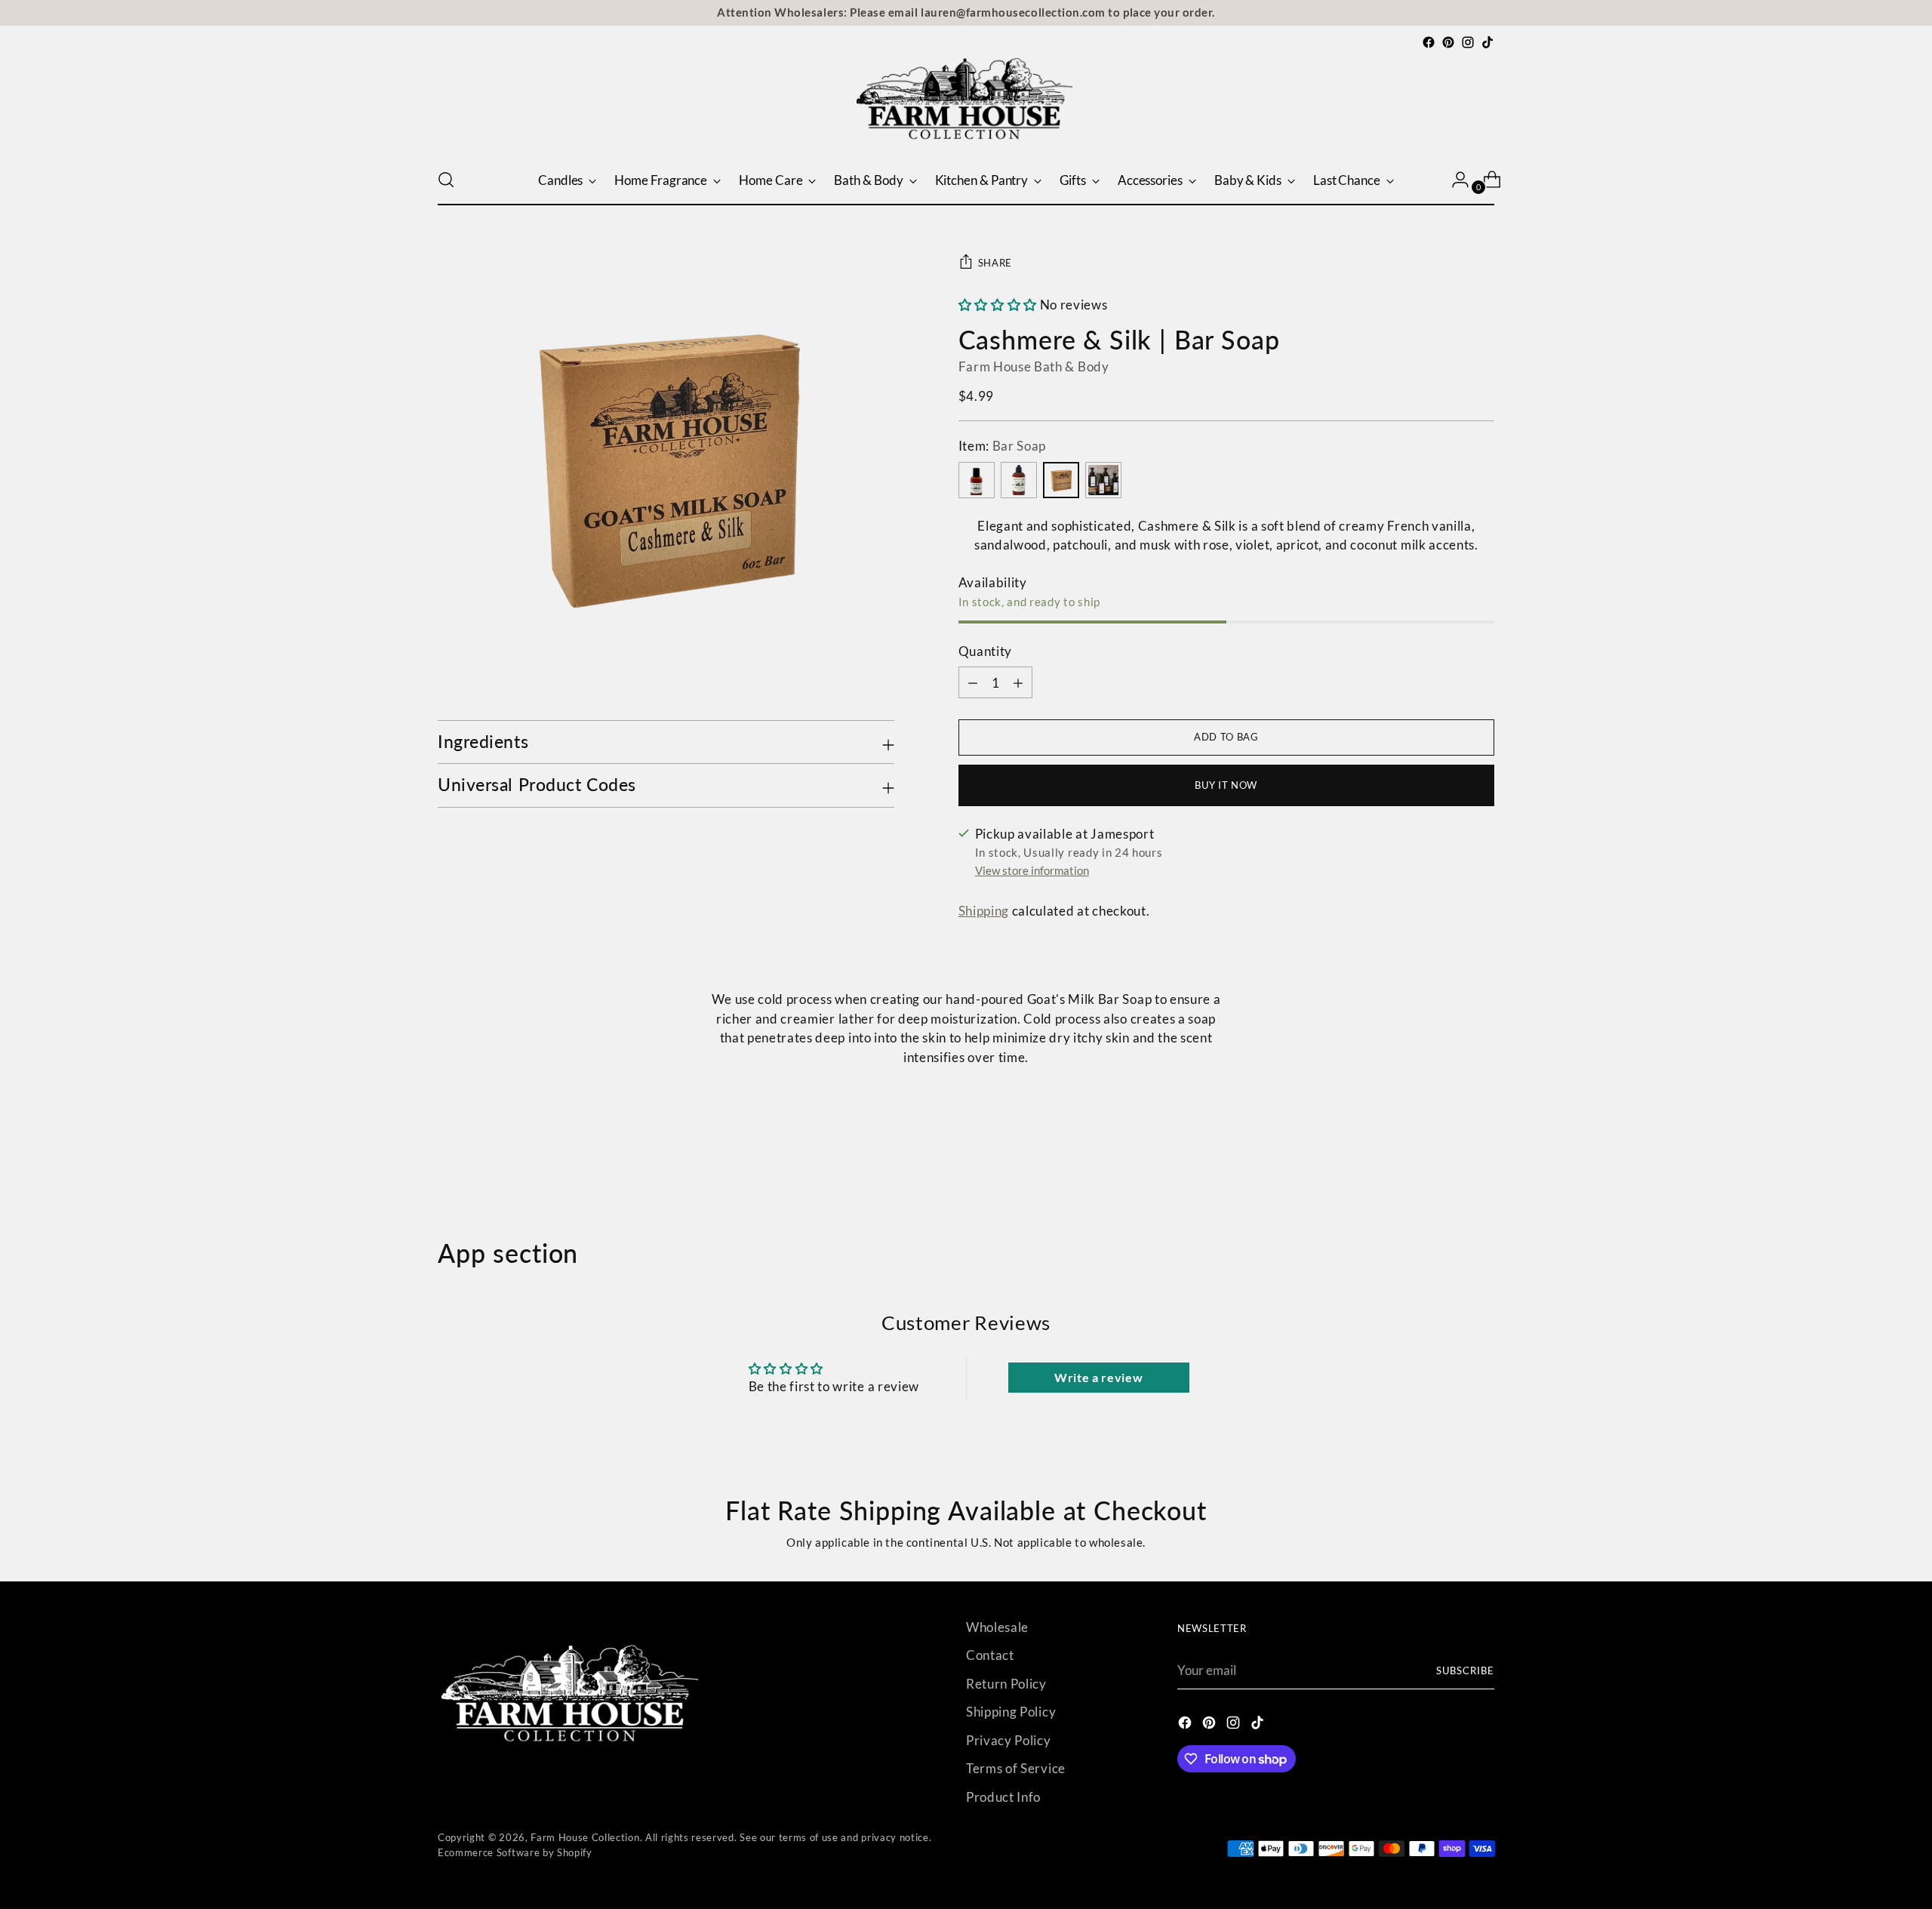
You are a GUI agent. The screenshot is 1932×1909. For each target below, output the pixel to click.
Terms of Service (1016, 1768)
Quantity (985, 651)
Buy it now (1226, 785)
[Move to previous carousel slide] (1447, 1158)
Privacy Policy (1009, 1740)
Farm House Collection (585, 1837)
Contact (990, 1655)
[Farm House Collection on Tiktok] (1487, 42)
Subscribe (1465, 1670)
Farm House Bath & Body (1034, 366)
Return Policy (1006, 1684)
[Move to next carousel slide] (1481, 1157)
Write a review (1099, 1377)
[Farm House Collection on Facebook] (1429, 42)
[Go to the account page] (1454, 180)
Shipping (984, 911)
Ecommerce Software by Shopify (515, 1852)
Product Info (1003, 1797)
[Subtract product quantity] (1018, 682)
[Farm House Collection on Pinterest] (1448, 42)
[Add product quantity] (973, 682)
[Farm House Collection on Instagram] (1468, 42)
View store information (1032, 870)
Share (995, 263)
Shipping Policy (1011, 1712)
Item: (1003, 446)
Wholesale (997, 1627)
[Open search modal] (446, 180)
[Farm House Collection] (966, 103)
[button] (998, 305)
